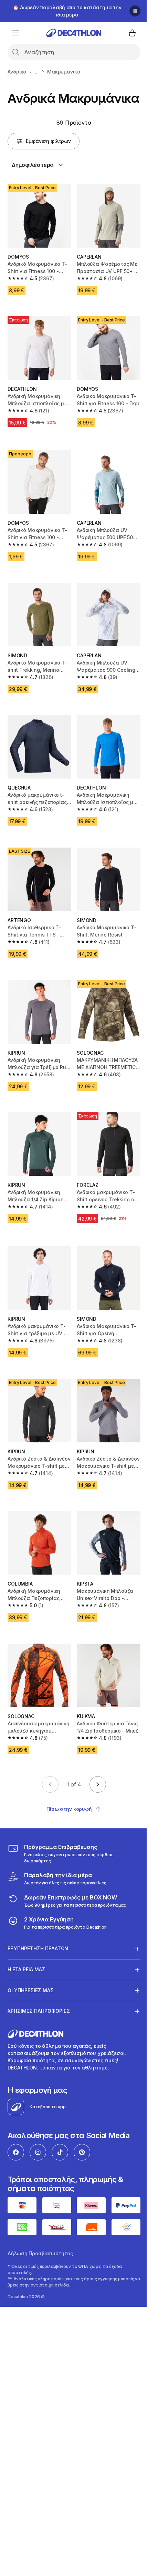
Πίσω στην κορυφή (69, 1809)
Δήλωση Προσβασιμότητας (40, 2234)
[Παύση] (135, 11)
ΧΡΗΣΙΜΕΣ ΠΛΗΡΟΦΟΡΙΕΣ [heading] (39, 1994)
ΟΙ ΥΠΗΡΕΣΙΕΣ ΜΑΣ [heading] (31, 1973)
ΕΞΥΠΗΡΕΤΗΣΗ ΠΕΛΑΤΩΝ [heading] (38, 1932)
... (37, 72)
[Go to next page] (98, 1784)
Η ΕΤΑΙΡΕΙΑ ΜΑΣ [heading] (27, 1952)
